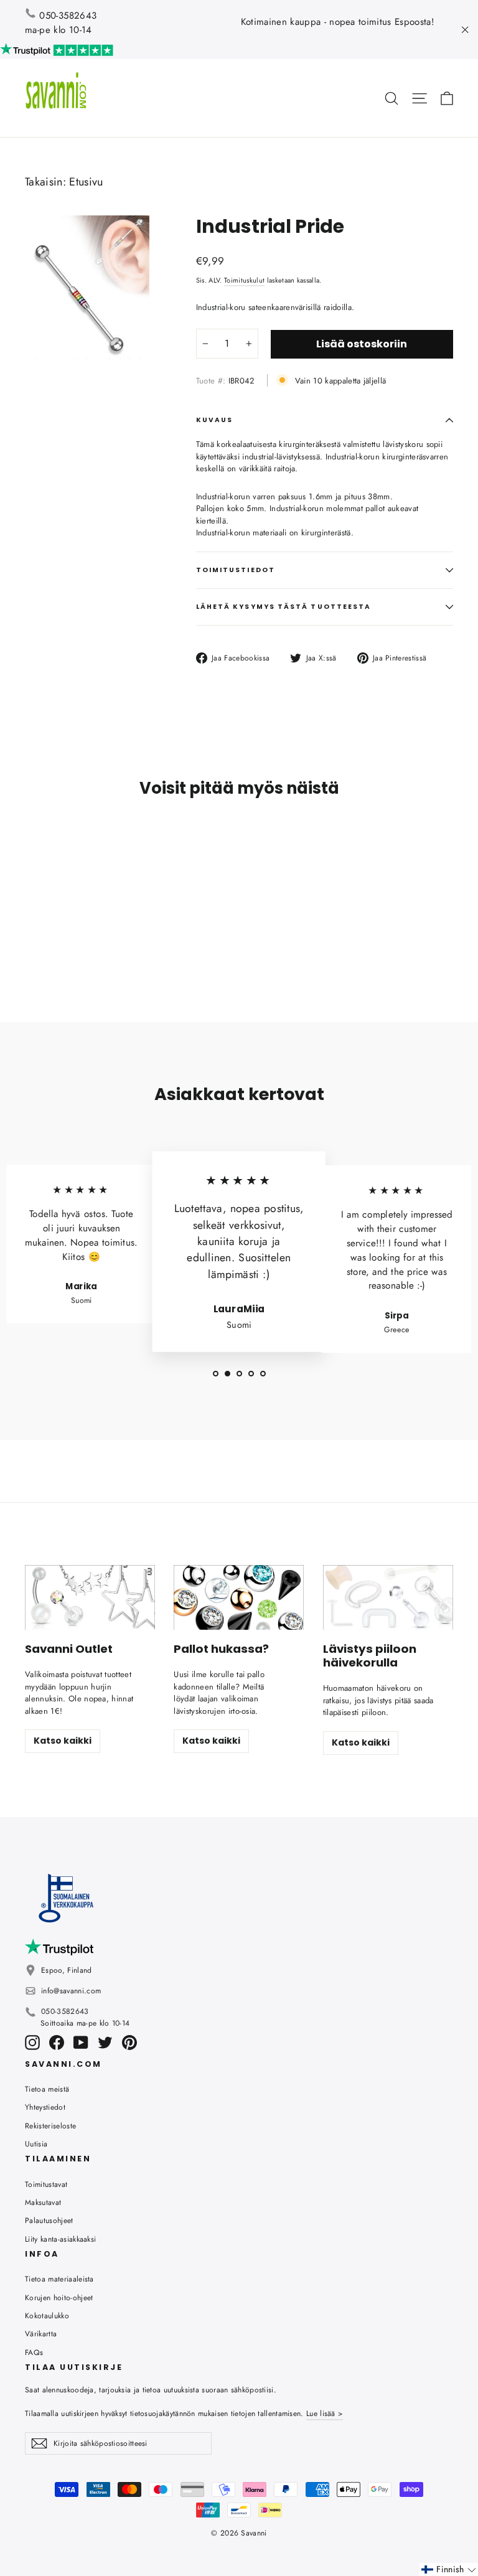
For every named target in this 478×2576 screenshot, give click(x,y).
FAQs (34, 2353)
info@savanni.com (71, 1991)
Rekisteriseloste (50, 2126)
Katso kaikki (63, 1741)
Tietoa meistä (47, 2089)
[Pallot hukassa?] (239, 1598)
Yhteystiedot (45, 2107)
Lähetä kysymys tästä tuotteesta (284, 607)
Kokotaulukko (47, 2316)
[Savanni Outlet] (90, 1598)
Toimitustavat (46, 2184)
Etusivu (86, 182)
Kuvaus (214, 420)
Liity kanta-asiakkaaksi (60, 2239)
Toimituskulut (244, 280)
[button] (449, 2569)
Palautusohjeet (49, 2221)
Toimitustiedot (236, 570)
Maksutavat (43, 2202)
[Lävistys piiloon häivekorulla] (388, 1598)
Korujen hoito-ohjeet (59, 2298)
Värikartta (41, 2334)
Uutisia (36, 2144)
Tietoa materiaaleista (59, 2279)
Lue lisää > (325, 2414)
